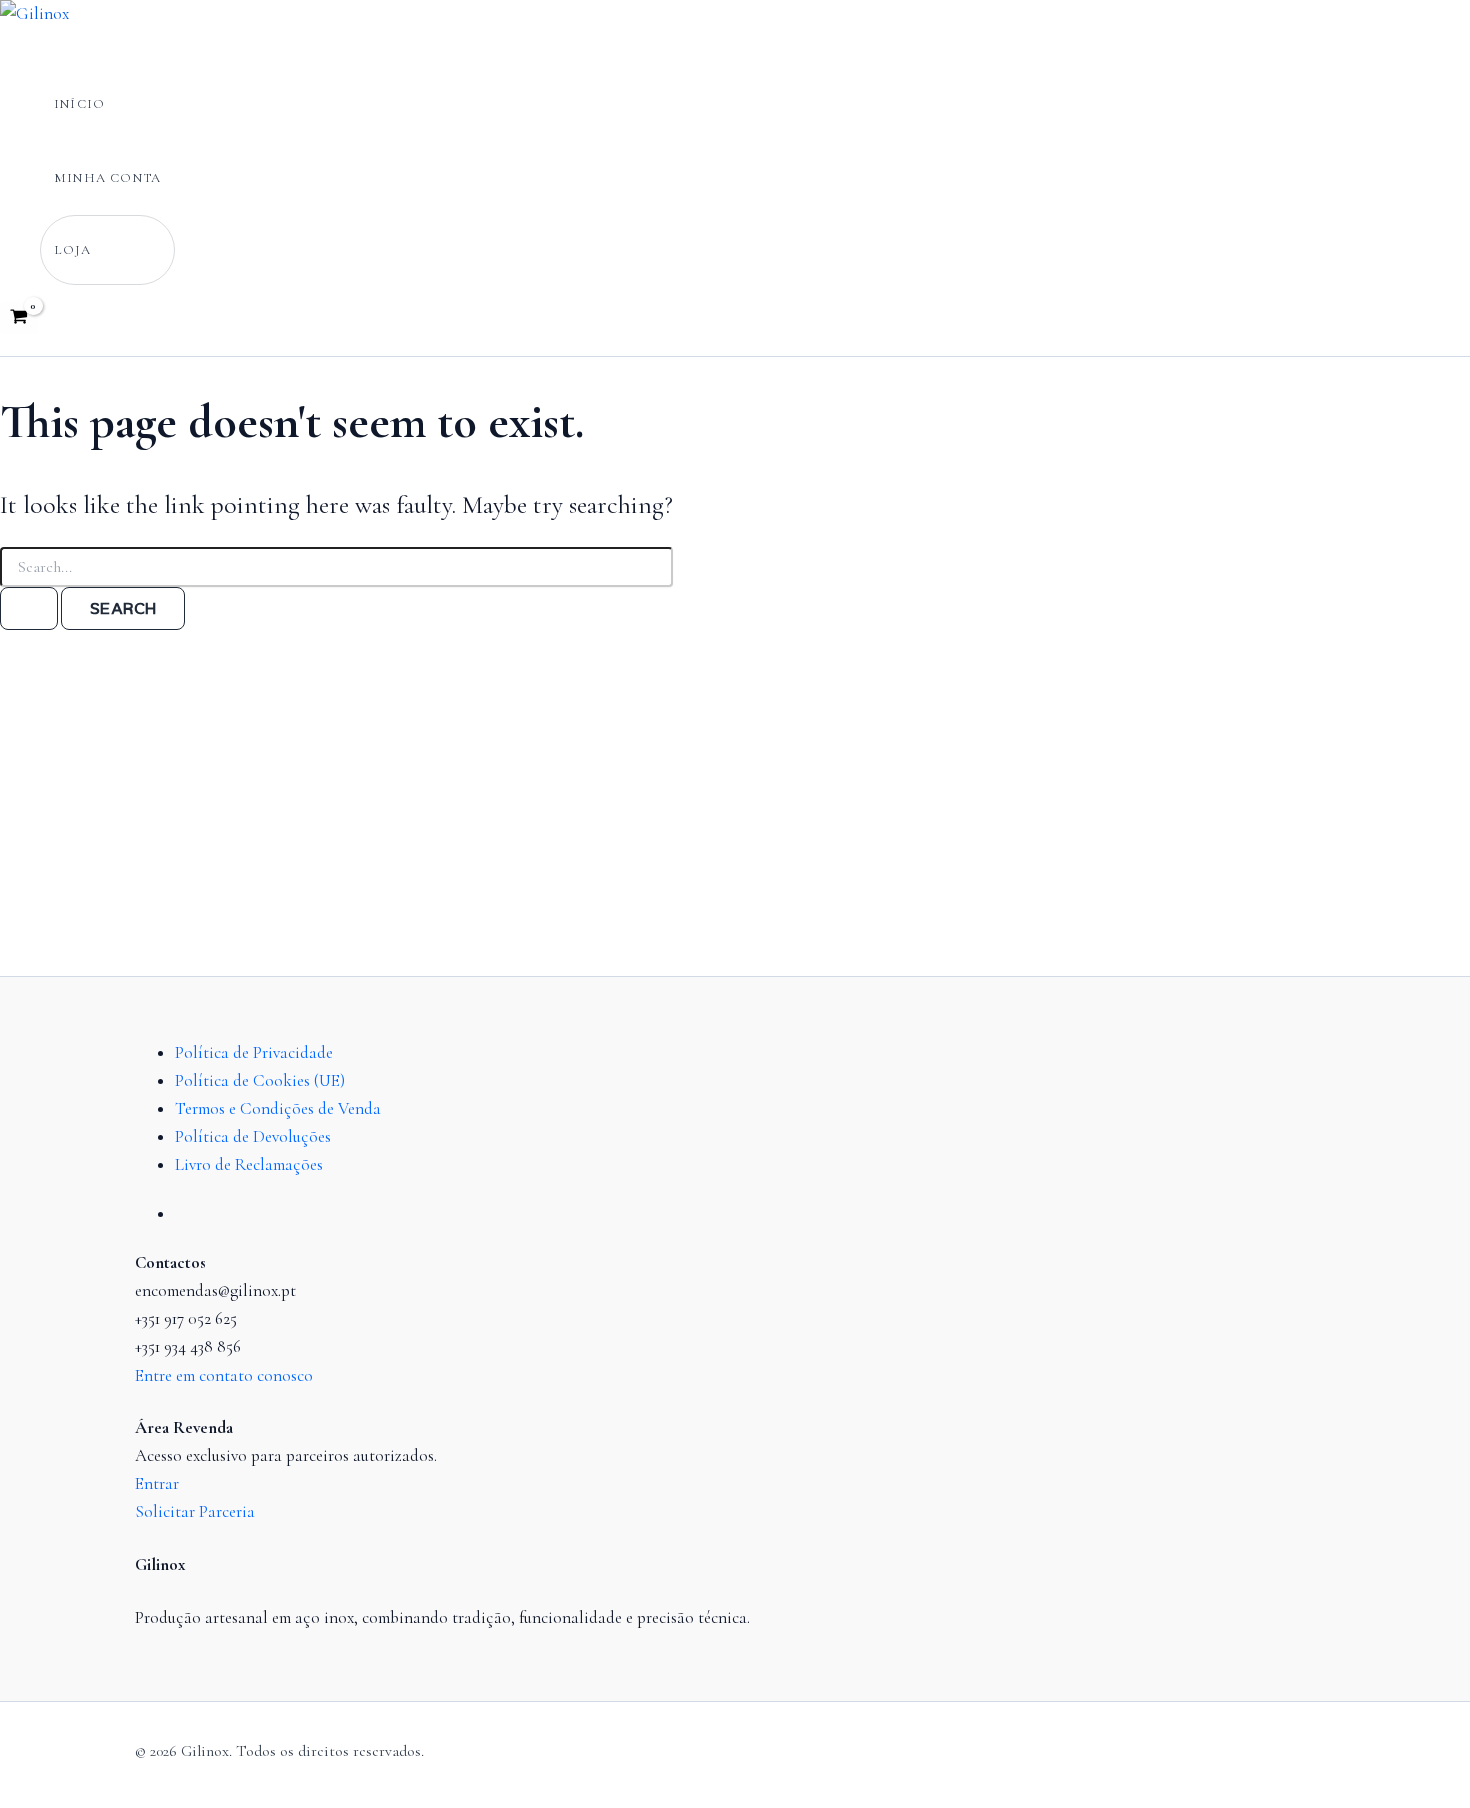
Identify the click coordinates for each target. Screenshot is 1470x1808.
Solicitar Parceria (195, 1511)
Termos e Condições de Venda (278, 1108)
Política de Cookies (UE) (260, 1080)
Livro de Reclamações (249, 1164)
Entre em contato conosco (224, 1375)
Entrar (157, 1483)
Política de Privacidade (254, 1052)
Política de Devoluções (253, 1136)
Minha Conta (107, 178)
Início (79, 104)
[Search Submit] (29, 609)
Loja (73, 250)
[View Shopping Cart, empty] (19, 318)
